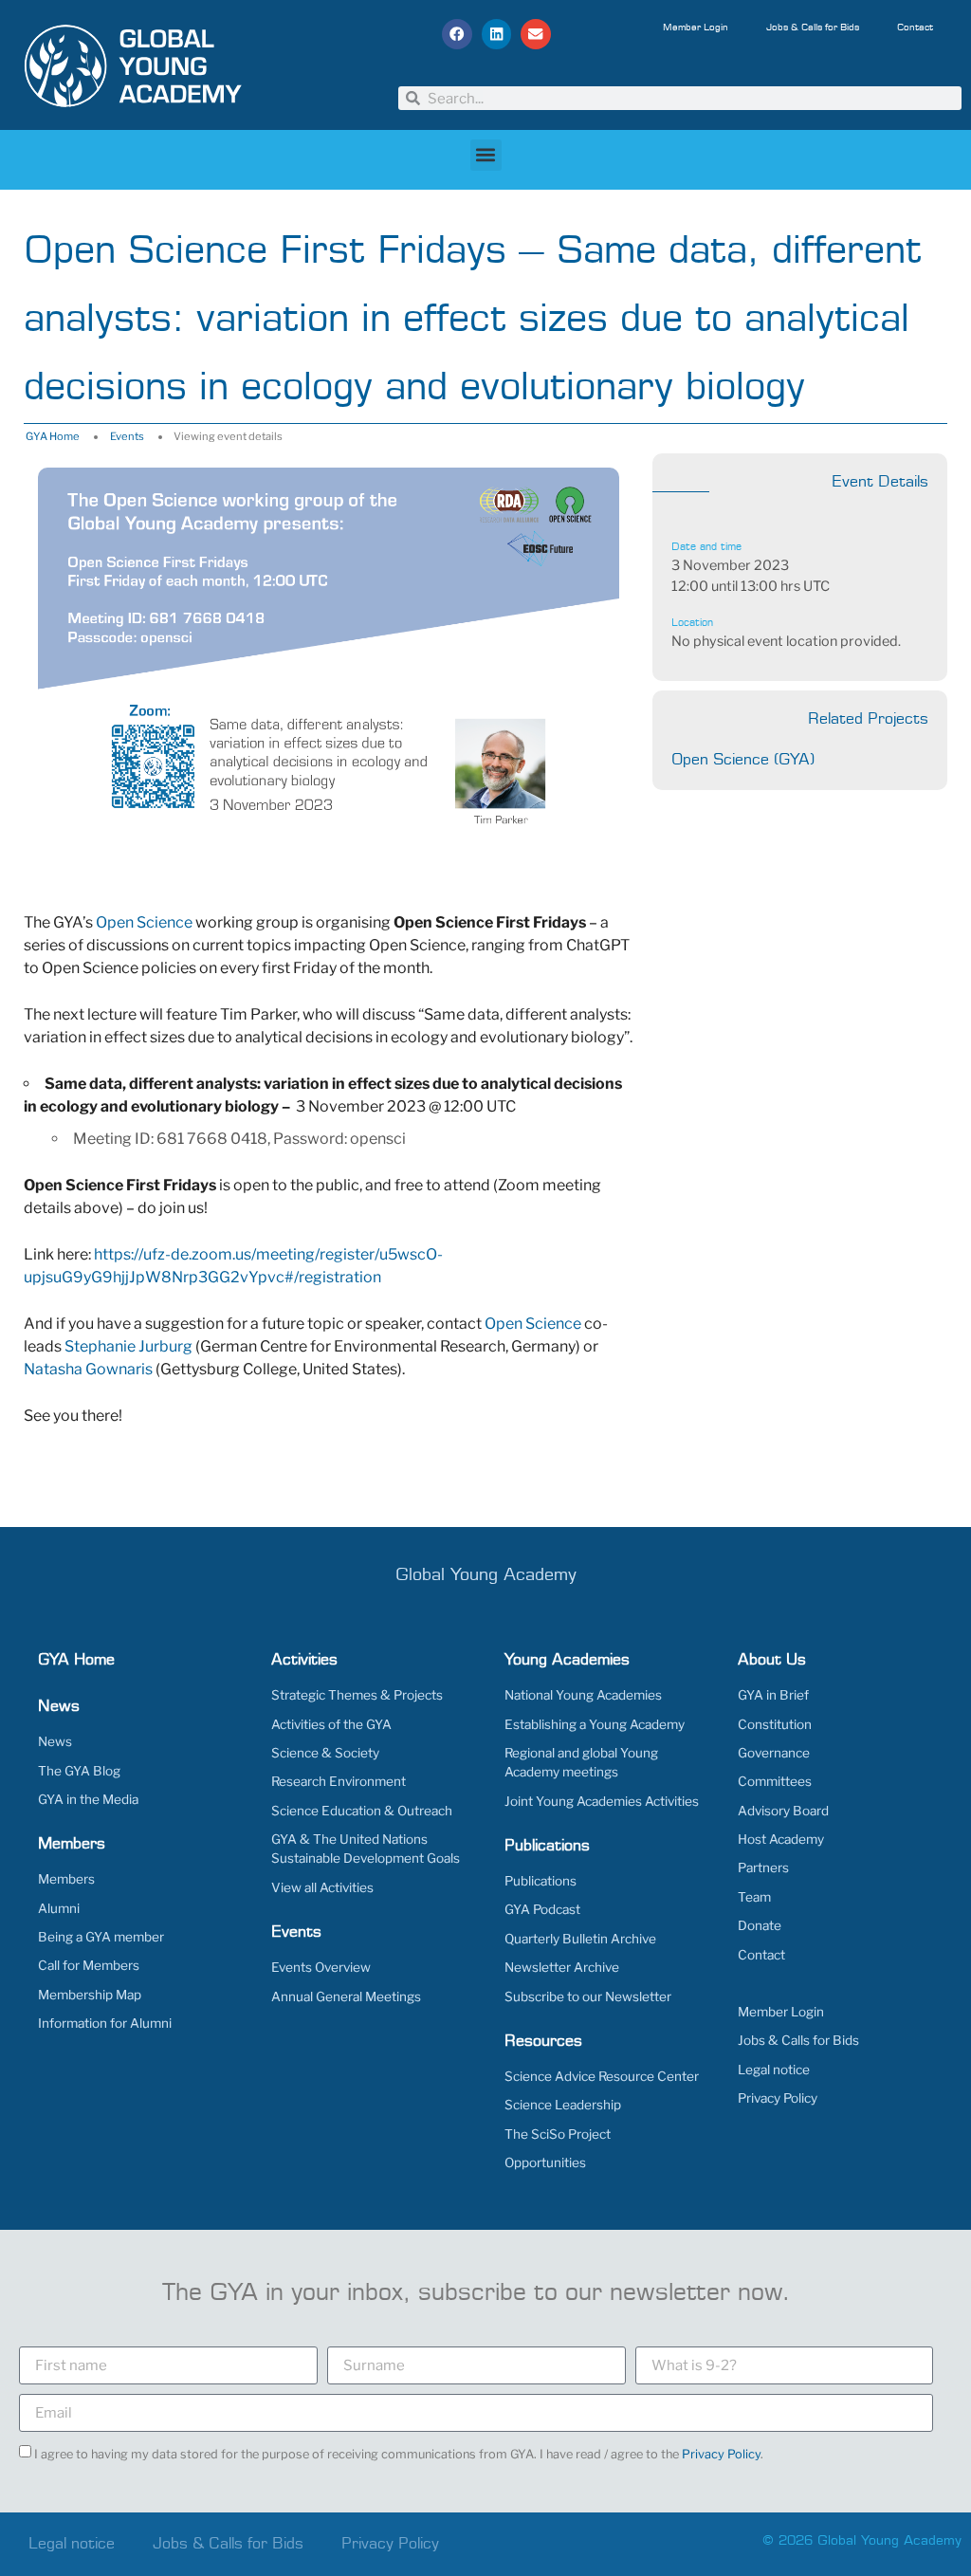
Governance (774, 1753)
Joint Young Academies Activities (602, 1801)
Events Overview (321, 1967)
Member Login (696, 28)
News (55, 1741)
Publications (540, 1881)
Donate (760, 1925)
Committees (775, 1781)
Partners (763, 1868)
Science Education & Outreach (362, 1811)
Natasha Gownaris (88, 1369)
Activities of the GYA (331, 1724)
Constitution (775, 1724)
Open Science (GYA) (743, 760)
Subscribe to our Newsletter (588, 1996)
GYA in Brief (773, 1695)
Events (127, 436)
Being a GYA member (101, 1937)
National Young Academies (583, 1695)
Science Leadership (563, 2105)
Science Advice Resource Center (602, 2076)
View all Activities (322, 1887)
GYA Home (53, 436)
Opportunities (545, 2162)
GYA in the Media (88, 1799)
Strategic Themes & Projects (357, 1695)
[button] (457, 34)
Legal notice (774, 2070)
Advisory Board (783, 1811)
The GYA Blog (79, 1771)
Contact (915, 28)
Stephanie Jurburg (128, 1346)
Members (66, 1879)
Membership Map (90, 1995)
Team (754, 1897)
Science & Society (325, 1753)
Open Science (144, 922)
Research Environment (339, 1781)
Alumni (59, 1908)
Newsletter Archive (562, 1967)
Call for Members (89, 1965)
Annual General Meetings (346, 1996)
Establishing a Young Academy (595, 1724)
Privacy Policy (778, 2098)
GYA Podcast (542, 1909)
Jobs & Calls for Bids (813, 28)
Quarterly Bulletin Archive (580, 1939)
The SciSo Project (558, 2134)
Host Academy (781, 1839)
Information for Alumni (105, 2023)
